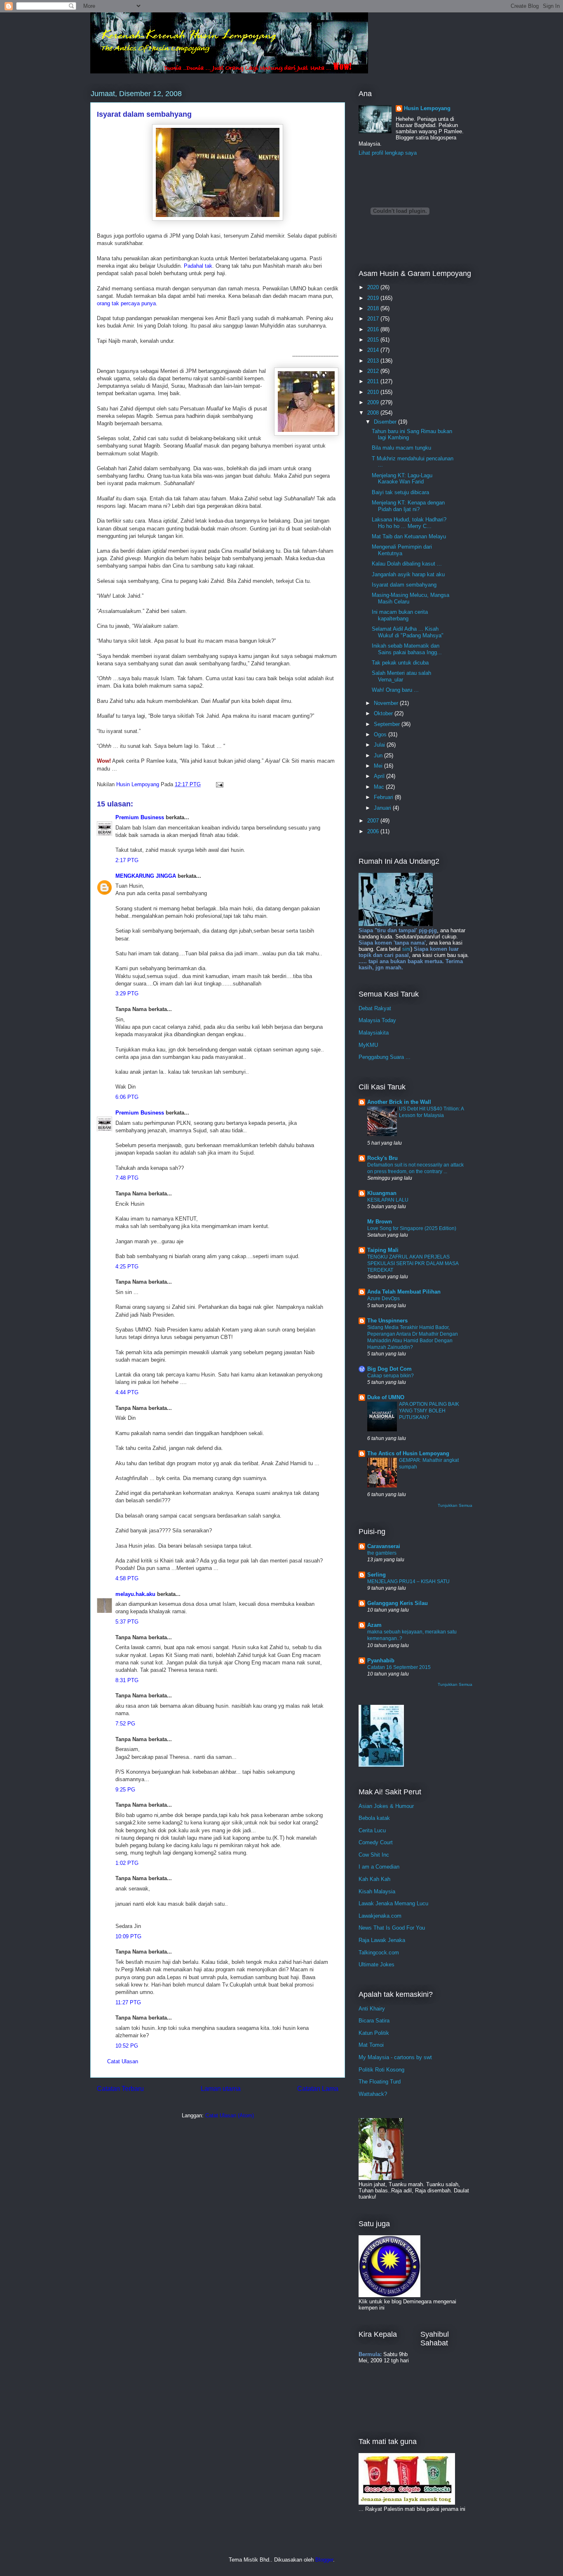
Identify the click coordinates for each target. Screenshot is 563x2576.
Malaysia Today (377, 1020)
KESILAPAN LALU (388, 1200)
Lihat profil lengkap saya (388, 153)
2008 (374, 413)
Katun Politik (374, 2033)
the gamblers (382, 1553)
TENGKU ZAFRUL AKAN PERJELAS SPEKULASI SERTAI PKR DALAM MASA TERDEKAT (413, 1263)
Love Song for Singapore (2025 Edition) (412, 1228)
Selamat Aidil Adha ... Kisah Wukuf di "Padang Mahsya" (408, 632)
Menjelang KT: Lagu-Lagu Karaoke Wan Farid (402, 479)
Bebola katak (374, 1818)
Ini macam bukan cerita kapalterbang (400, 615)
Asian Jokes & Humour (386, 1806)
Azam (374, 1625)
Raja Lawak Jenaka (382, 1940)
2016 (374, 329)
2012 (374, 371)
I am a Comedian (379, 1867)
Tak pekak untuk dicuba (400, 663)
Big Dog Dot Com (389, 1369)
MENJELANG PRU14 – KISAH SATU (408, 1581)
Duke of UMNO (386, 1397)
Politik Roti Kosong (381, 2070)
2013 (374, 361)
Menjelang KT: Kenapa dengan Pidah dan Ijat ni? (408, 506)
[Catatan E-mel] (219, 784)
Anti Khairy (372, 2009)
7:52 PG (125, 1724)
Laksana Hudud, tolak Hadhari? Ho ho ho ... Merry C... (409, 523)
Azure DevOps (384, 1299)
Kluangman (382, 1193)
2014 (374, 350)
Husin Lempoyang (427, 108)
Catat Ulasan (123, 2061)
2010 (374, 392)
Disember (386, 422)
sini (406, 949)
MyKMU (368, 1045)
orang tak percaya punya (126, 303)
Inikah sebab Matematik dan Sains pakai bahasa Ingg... (407, 649)
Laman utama (221, 2089)
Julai (380, 745)
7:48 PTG (127, 1178)
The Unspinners (387, 1321)
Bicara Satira (374, 2021)
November (387, 703)
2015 (374, 340)
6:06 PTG (127, 1097)
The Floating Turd (380, 2082)
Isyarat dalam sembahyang (404, 585)
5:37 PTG (127, 1622)
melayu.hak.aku (135, 1594)
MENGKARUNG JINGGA (146, 876)
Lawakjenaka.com (380, 1916)
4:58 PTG (127, 1578)
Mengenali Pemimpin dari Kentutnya (402, 550)
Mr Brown (380, 1222)
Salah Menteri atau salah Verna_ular (401, 676)
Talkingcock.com (379, 1953)
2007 (374, 821)
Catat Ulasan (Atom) (230, 2115)
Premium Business (140, 817)
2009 (374, 402)
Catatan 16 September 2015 (399, 1667)
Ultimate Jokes (377, 1964)
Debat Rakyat (375, 1008)
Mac (380, 787)
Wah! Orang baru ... (395, 690)
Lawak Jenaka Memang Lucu (393, 1903)
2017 (374, 319)
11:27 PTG (128, 2002)
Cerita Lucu (372, 1830)
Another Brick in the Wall (399, 1102)
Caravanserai (384, 1546)
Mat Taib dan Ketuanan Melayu (409, 536)
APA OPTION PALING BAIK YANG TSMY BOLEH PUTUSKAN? (429, 1411)
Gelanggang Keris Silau (398, 1603)
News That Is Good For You (392, 1928)
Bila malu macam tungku (401, 448)
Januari (383, 808)
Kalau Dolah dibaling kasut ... (407, 564)
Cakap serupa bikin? (391, 1376)
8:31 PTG (127, 1680)
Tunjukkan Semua (455, 1505)
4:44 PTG (127, 1392)
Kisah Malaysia (377, 1891)
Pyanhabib (381, 1660)
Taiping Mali (383, 1250)
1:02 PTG (127, 1863)
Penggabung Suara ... (385, 1057)
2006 (374, 831)
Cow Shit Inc (374, 1855)
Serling (377, 1575)
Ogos (381, 734)
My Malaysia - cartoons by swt (395, 2057)
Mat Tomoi (371, 2045)
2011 (374, 381)
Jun (379, 755)
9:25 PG (125, 1790)
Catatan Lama (318, 2089)
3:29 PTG (127, 993)
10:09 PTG (128, 1936)
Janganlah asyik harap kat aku (408, 574)
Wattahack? (373, 2094)
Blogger (324, 2560)
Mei (379, 766)
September (388, 724)
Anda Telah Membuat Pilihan (404, 1292)
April (380, 776)
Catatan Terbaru (120, 2089)
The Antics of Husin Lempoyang (408, 1453)
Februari (384, 797)
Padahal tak (198, 266)
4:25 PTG (127, 1267)
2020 (374, 287)
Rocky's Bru (382, 1158)
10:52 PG (127, 2046)
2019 (374, 298)
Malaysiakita (374, 1033)
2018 (374, 308)
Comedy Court (376, 1842)
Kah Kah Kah (374, 1879)
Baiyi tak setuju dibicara (400, 492)
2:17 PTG (127, 860)
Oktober (384, 713)
